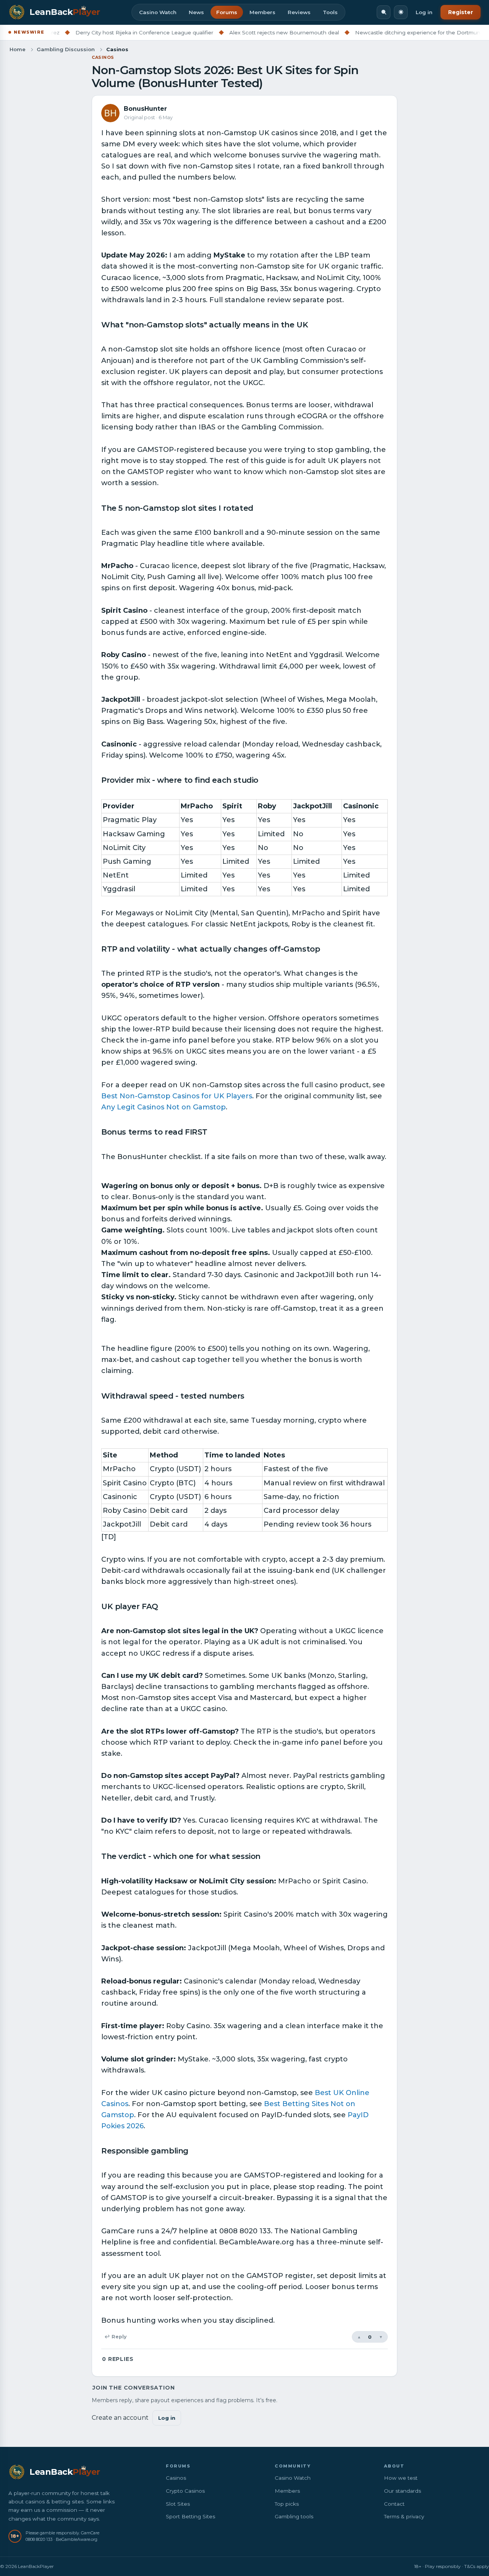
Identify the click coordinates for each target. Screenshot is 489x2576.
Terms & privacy (404, 2516)
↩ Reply (115, 2337)
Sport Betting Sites (190, 2516)
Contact (394, 2504)
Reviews (299, 12)
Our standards (402, 2491)
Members (262, 12)
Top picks (287, 2504)
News (196, 12)
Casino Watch (158, 12)
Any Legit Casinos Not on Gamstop (164, 1107)
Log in (424, 12)
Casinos (103, 57)
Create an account (120, 2418)
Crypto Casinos (185, 2491)
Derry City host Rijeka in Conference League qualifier (97, 32)
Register (461, 12)
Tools (330, 12)
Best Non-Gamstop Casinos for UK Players (177, 1096)
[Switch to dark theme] (401, 12)
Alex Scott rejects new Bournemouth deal (237, 32)
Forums (227, 12)
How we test (401, 2478)
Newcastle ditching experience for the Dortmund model (381, 32)
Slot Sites (178, 2504)
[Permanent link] (312, 325)
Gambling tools (294, 2516)
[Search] (384, 12)
